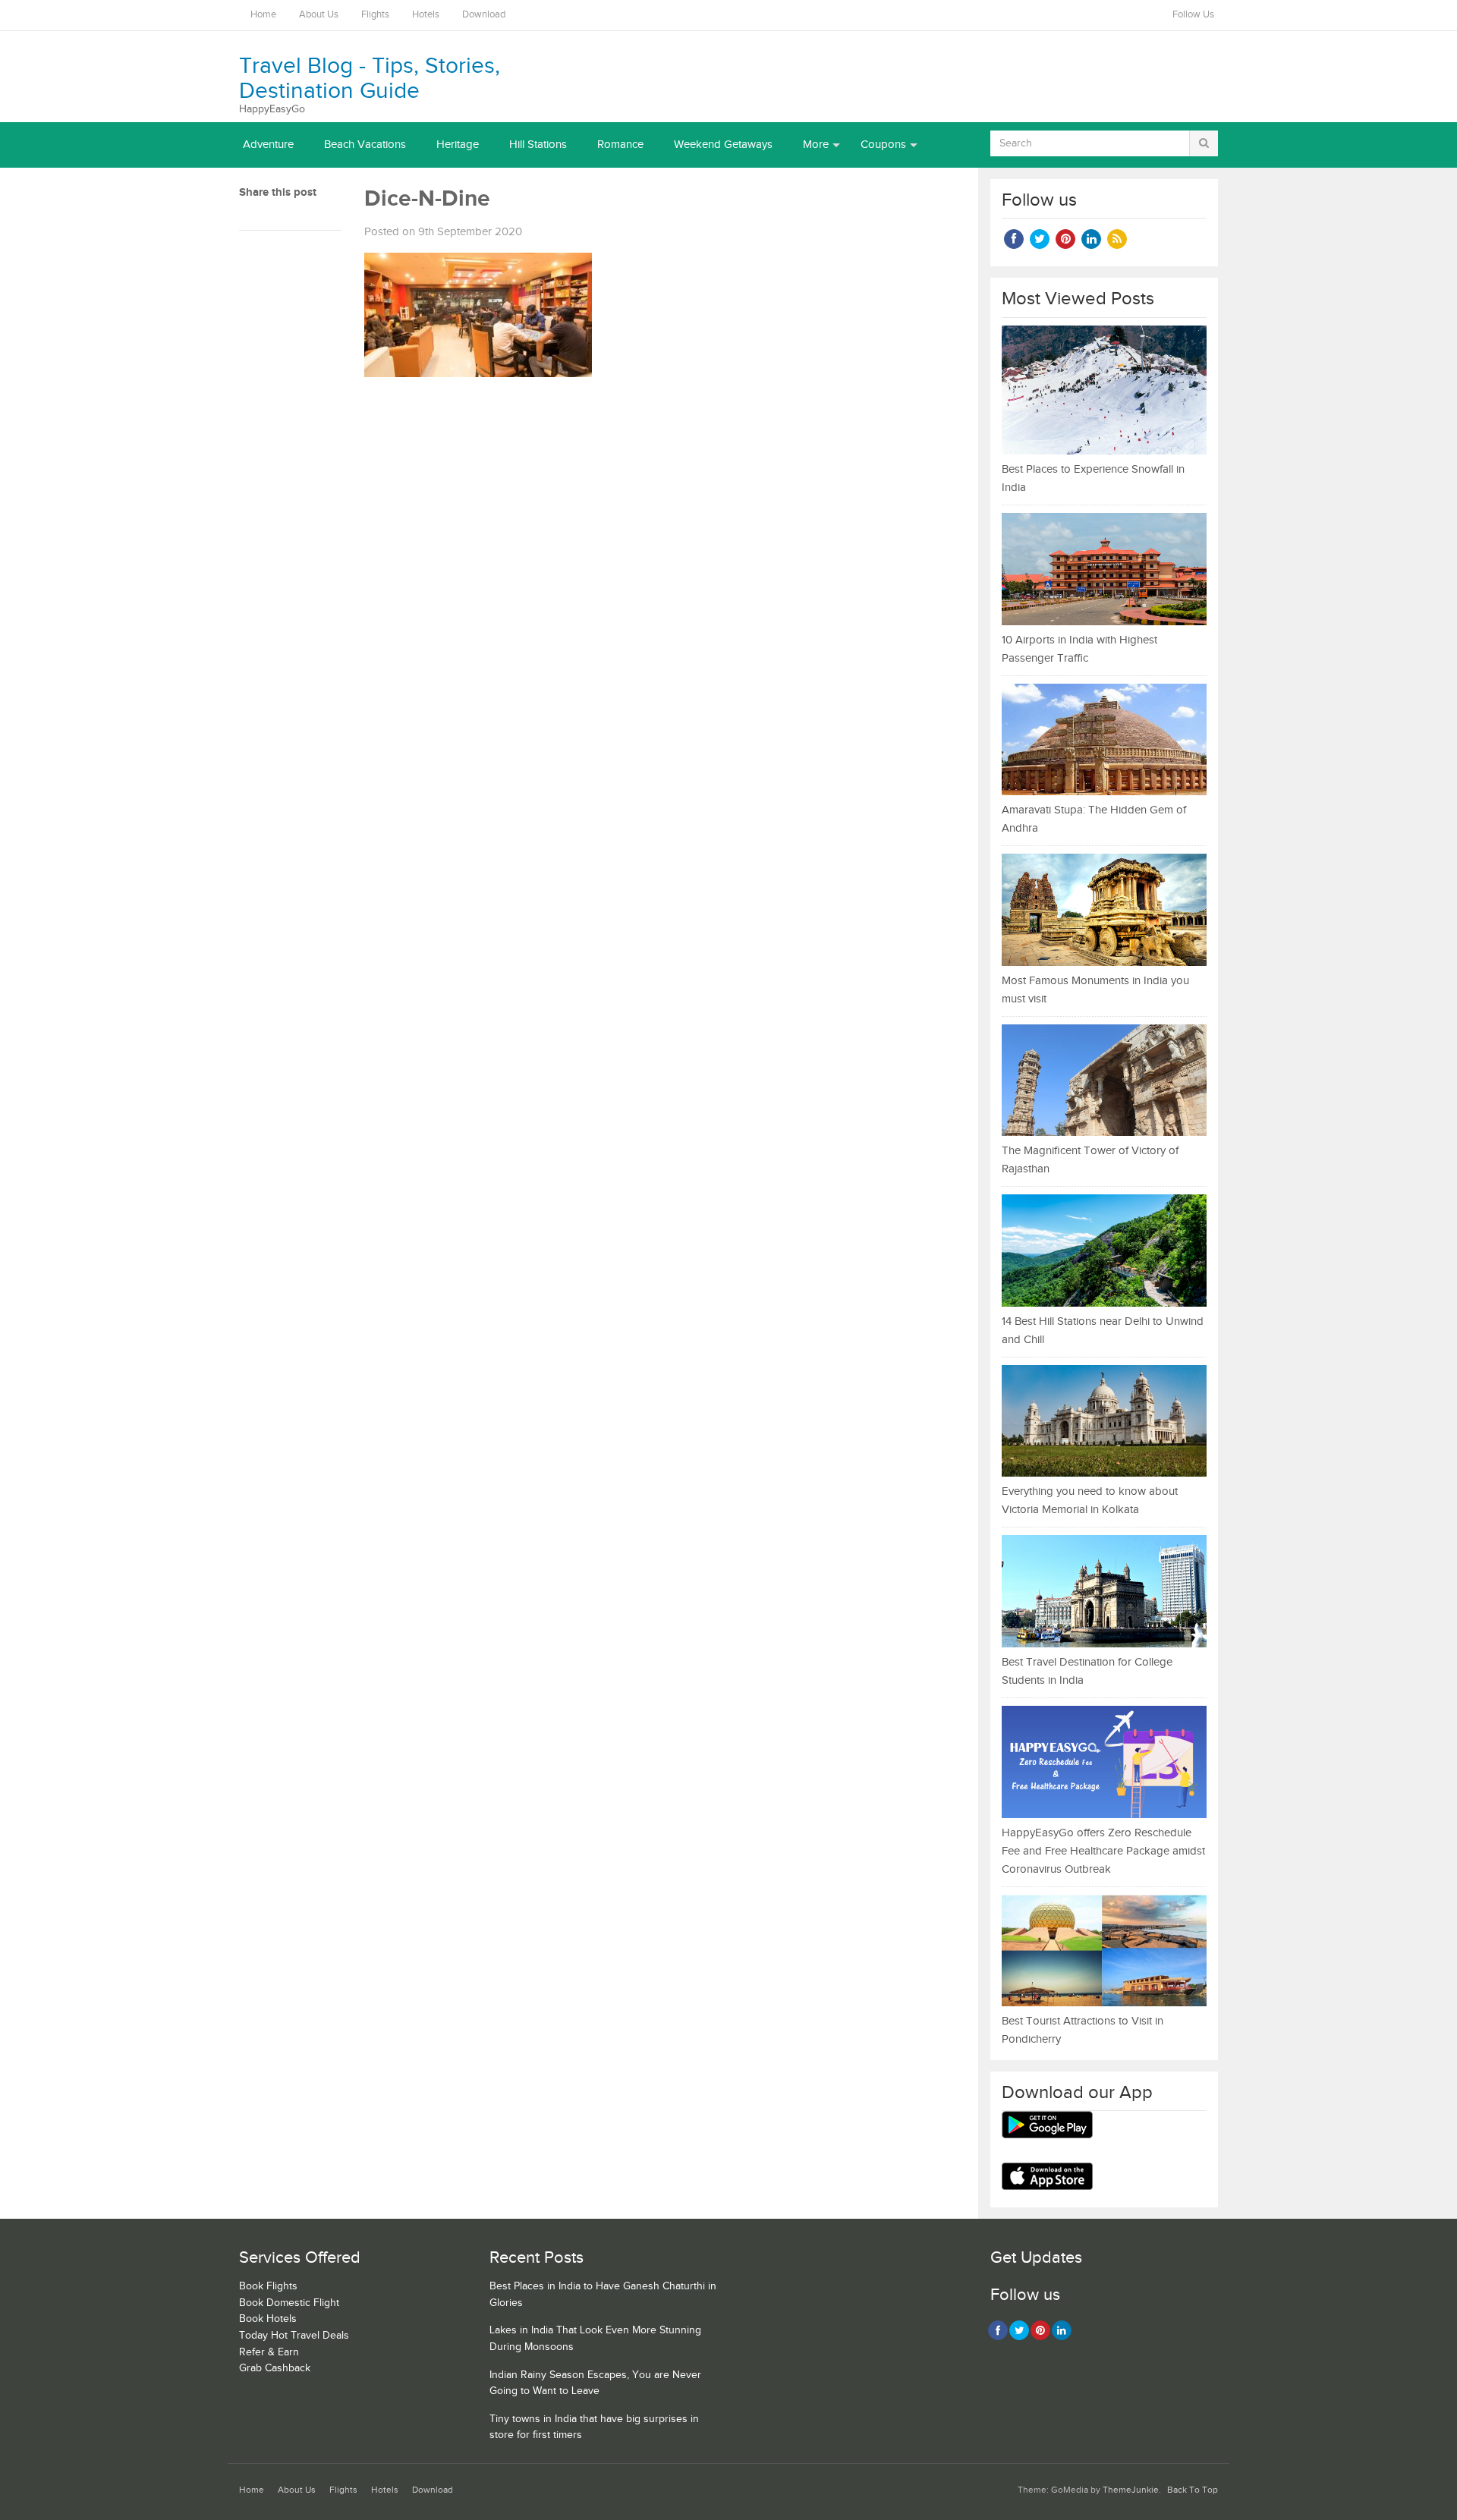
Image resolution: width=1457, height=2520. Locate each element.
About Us (319, 15)
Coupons (883, 145)
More (816, 145)
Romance (620, 145)
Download (484, 15)
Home (263, 15)
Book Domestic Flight (289, 2303)
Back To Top (1193, 2490)
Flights (375, 15)
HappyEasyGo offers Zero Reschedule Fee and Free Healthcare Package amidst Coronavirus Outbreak (1103, 1851)
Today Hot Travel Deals (294, 2336)
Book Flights (268, 2286)
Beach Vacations (365, 145)
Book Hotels (268, 2319)
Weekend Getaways (723, 145)
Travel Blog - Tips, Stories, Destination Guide (370, 79)
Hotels (426, 15)
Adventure (268, 145)
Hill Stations (538, 145)
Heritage (458, 145)
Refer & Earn (269, 2352)
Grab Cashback (275, 2368)
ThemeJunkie (1131, 2490)
